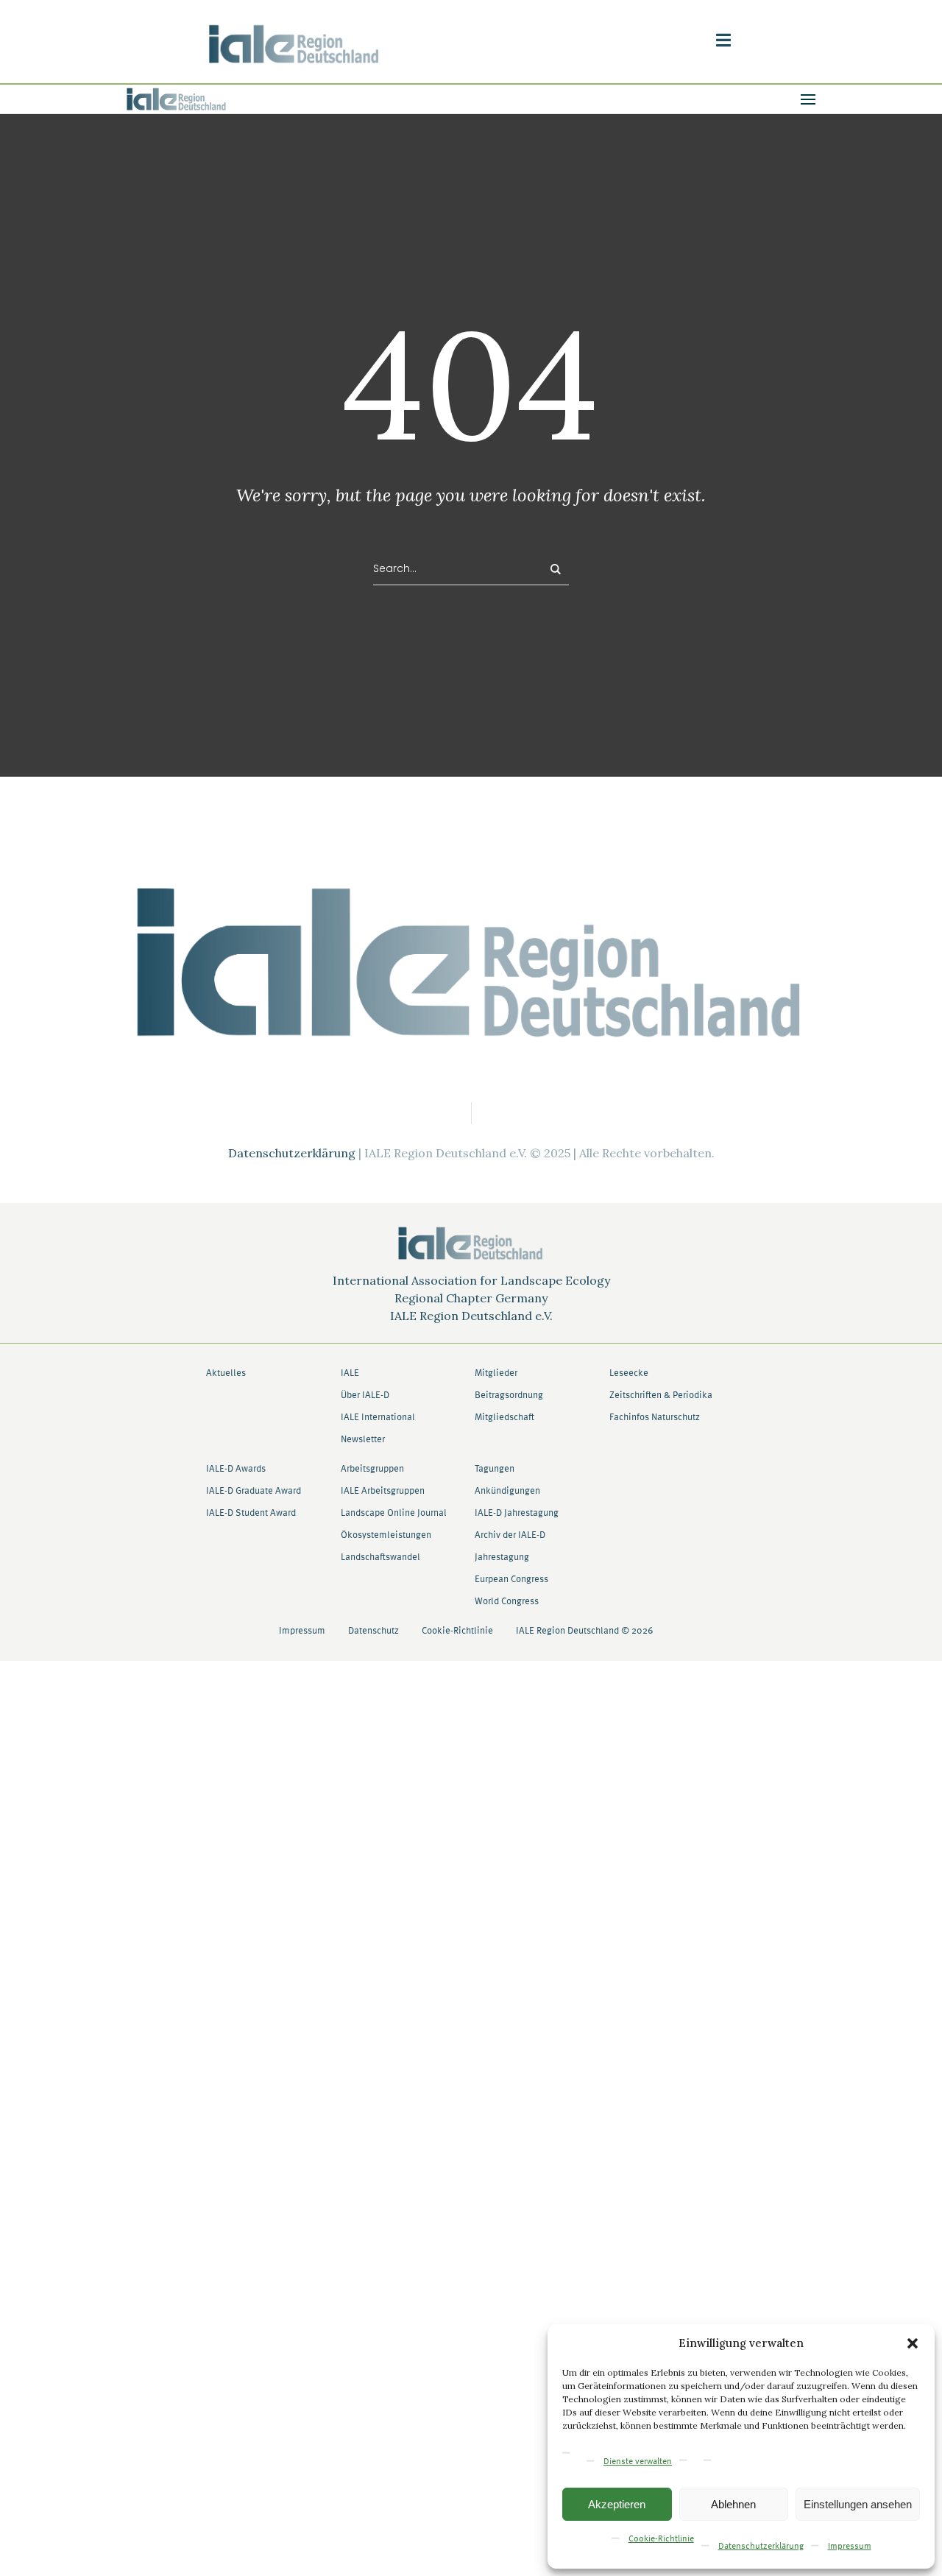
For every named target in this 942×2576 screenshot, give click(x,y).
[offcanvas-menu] (723, 40)
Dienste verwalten (638, 2462)
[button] (913, 2343)
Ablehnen (733, 2504)
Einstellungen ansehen (858, 2504)
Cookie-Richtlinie (661, 2539)
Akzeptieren (617, 2504)
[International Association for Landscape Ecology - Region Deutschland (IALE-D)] (471, 961)
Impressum (850, 2547)
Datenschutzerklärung (761, 2547)
